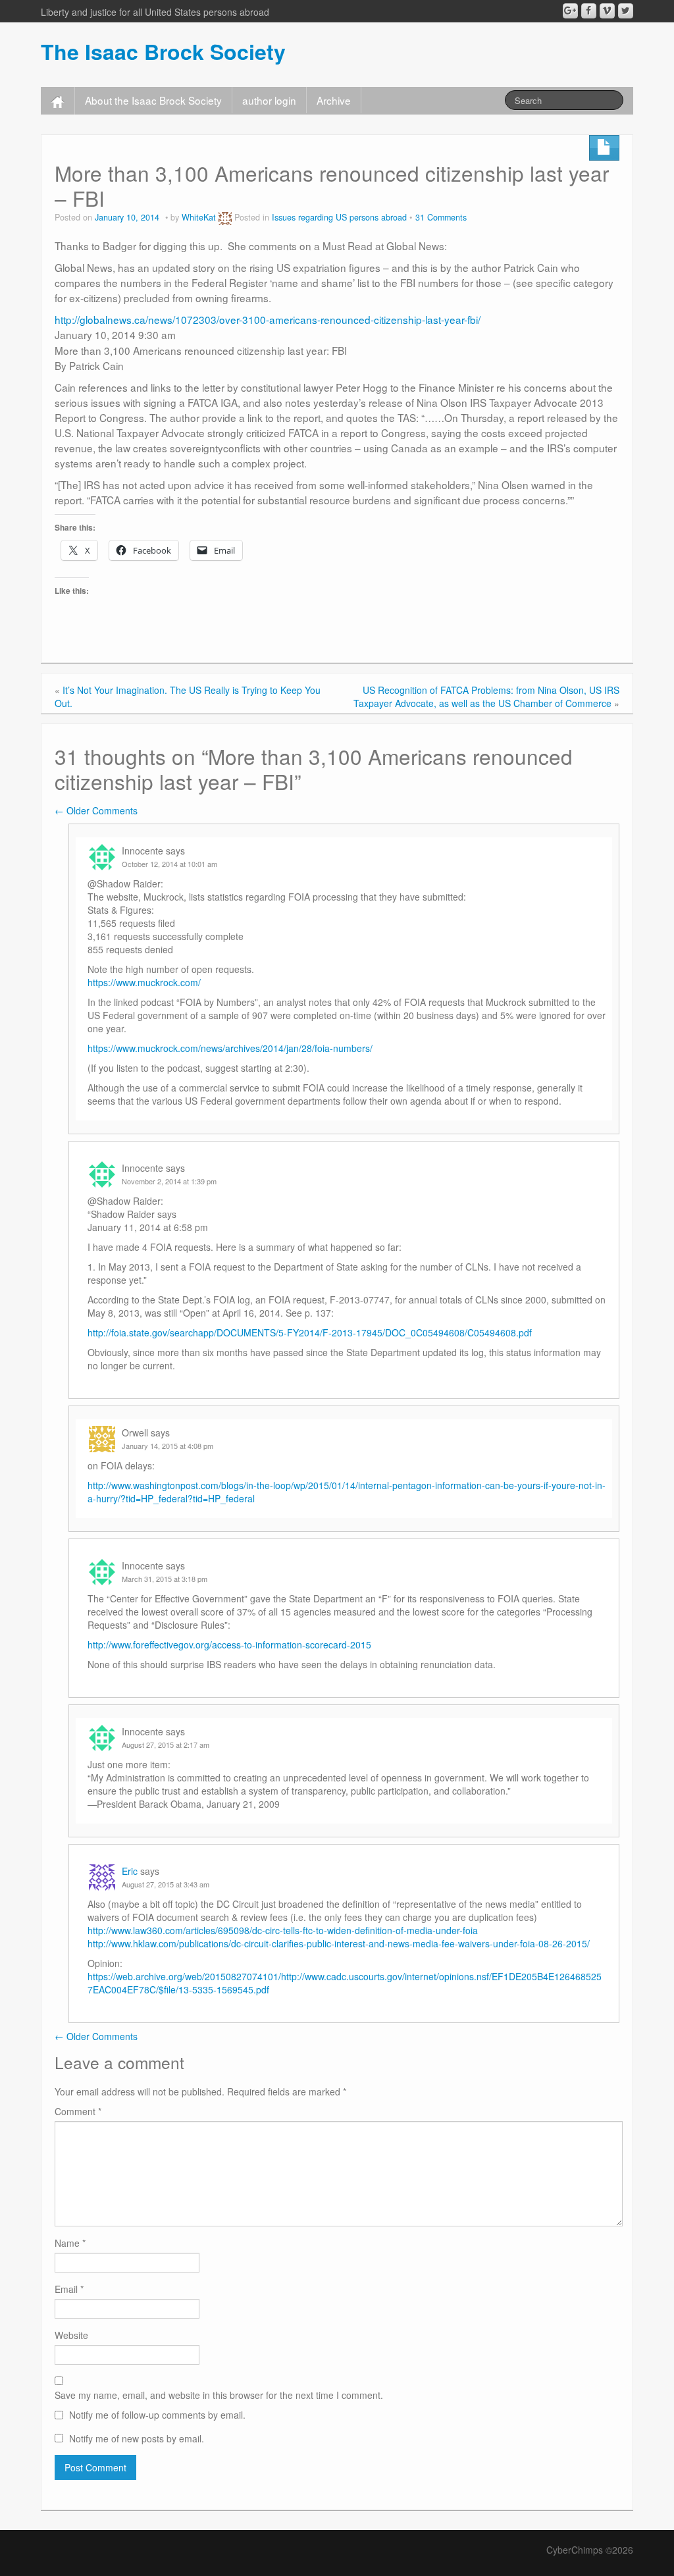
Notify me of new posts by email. (137, 2438)
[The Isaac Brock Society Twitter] (626, 11)
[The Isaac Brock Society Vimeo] (607, 11)
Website (71, 2335)
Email (69, 2289)
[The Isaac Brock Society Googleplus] (570, 11)
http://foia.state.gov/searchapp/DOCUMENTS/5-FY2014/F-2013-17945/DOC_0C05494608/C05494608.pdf (310, 1332)
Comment (78, 2111)
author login (269, 100)
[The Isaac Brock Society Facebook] (589, 11)
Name (70, 2243)
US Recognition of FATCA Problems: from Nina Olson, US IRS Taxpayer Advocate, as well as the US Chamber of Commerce (486, 697)
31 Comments (441, 217)
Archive (334, 100)
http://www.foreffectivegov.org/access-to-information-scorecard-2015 (229, 1644)
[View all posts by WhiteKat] (225, 217)
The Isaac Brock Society (163, 51)
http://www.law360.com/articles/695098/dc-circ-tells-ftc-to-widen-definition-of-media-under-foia (283, 1930)
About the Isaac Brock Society (153, 100)
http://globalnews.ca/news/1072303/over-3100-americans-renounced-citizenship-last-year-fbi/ (268, 319)
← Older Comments (96, 810)
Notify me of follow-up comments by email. (157, 2415)
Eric (130, 1871)
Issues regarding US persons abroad (339, 217)
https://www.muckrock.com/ (144, 982)
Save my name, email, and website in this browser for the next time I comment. (219, 2395)
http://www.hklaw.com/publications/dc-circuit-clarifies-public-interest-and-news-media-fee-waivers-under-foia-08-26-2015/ (339, 1943)
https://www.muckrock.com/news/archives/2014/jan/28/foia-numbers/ (230, 1048)
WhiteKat (199, 217)
